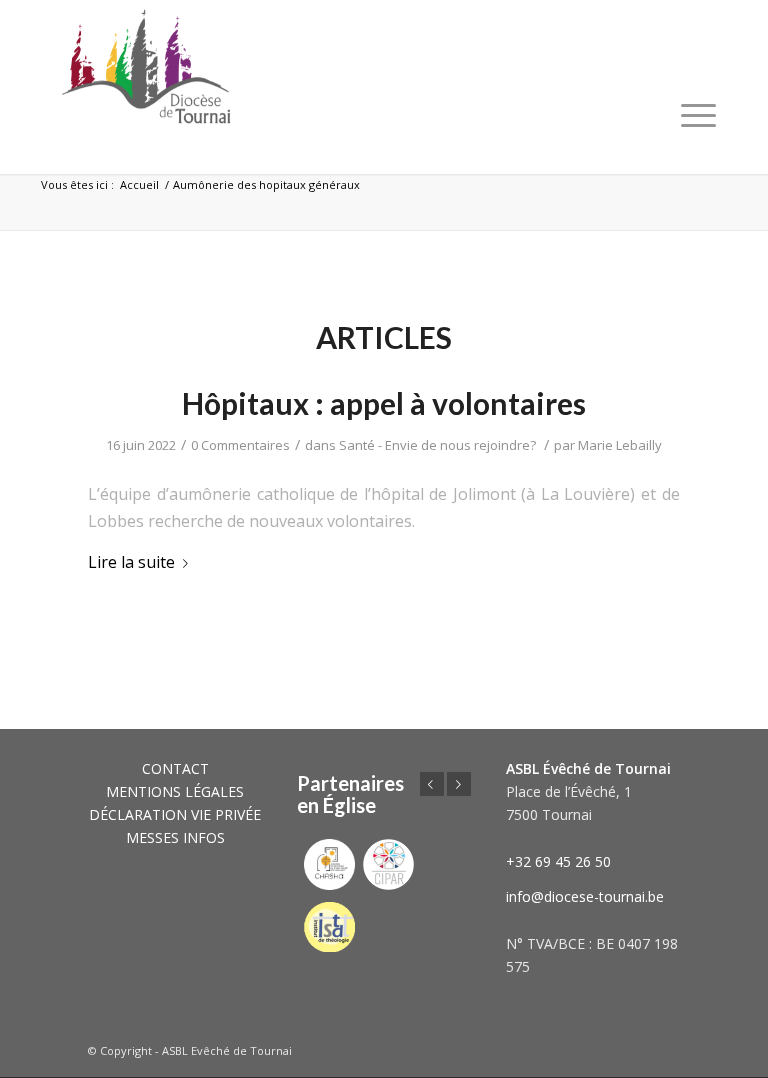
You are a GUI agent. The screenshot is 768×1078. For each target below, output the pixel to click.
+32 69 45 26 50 (558, 861)
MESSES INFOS (175, 837)
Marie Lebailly (620, 445)
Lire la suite (131, 562)
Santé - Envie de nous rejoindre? (437, 445)
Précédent (432, 784)
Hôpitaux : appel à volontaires (384, 403)
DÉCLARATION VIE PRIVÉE (175, 814)
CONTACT (175, 768)
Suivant (459, 784)
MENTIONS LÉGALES (175, 791)
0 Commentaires (240, 445)
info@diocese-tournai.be (585, 896)
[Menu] (698, 115)
